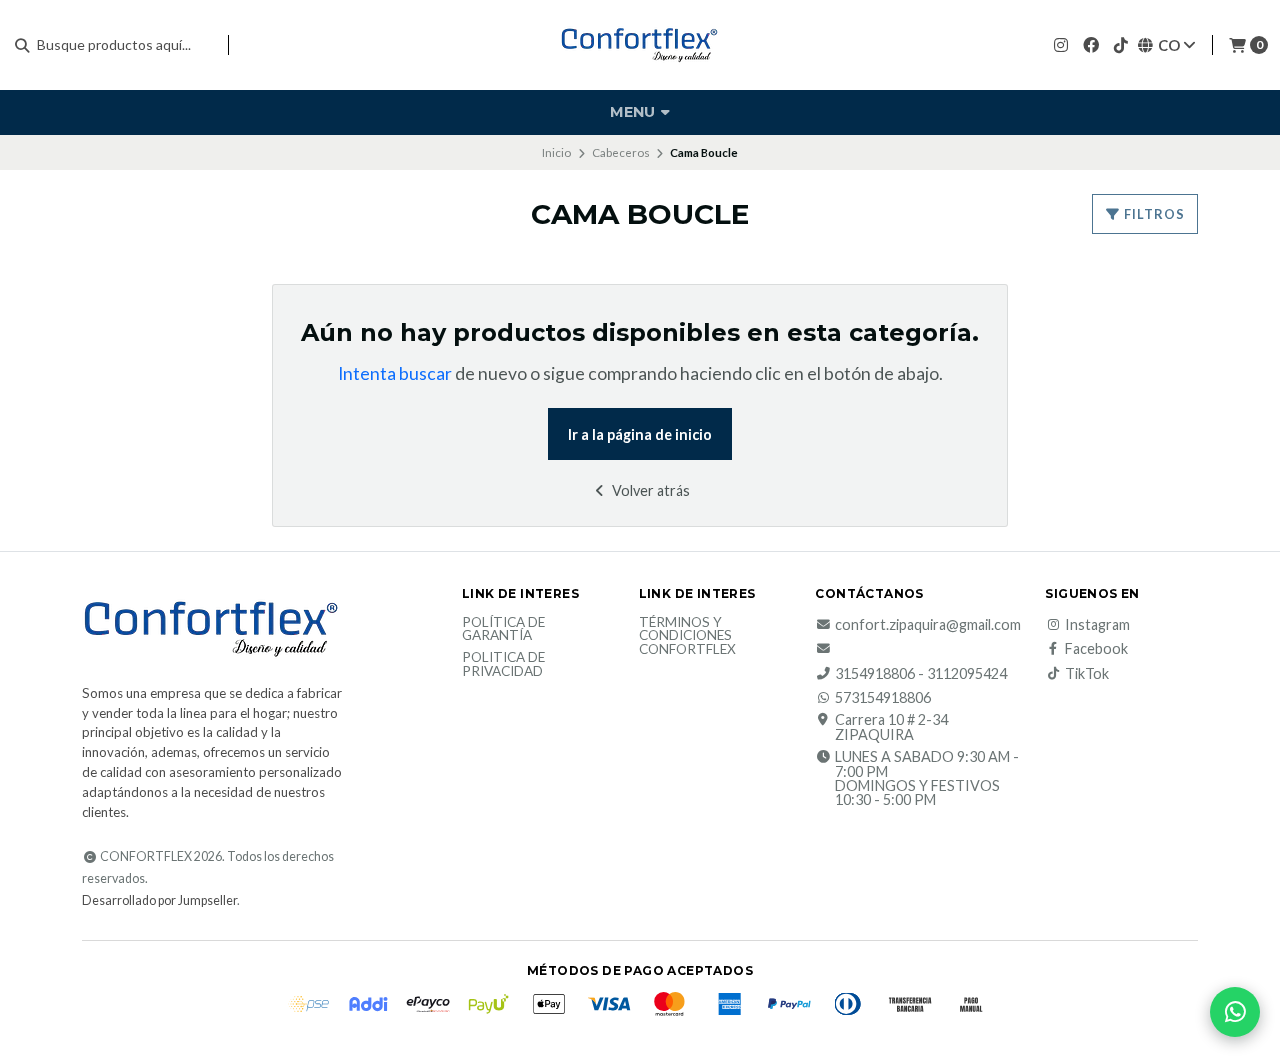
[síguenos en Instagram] (1061, 44)
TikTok (1087, 674)
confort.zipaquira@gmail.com (928, 625)
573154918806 (883, 698)
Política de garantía (503, 629)
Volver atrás (649, 490)
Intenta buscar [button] (395, 373)
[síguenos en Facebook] (1091, 44)
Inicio (556, 152)
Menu (634, 112)
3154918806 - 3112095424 (921, 674)
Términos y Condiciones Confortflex (687, 636)
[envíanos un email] (825, 649)
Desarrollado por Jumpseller (159, 900)
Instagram (1097, 625)
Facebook (1096, 649)
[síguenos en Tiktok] (1121, 44)
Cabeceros (621, 152)
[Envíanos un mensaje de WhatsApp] (1235, 1012)
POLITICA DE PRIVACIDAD (503, 664)
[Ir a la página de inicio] (640, 45)
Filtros (1153, 214)
